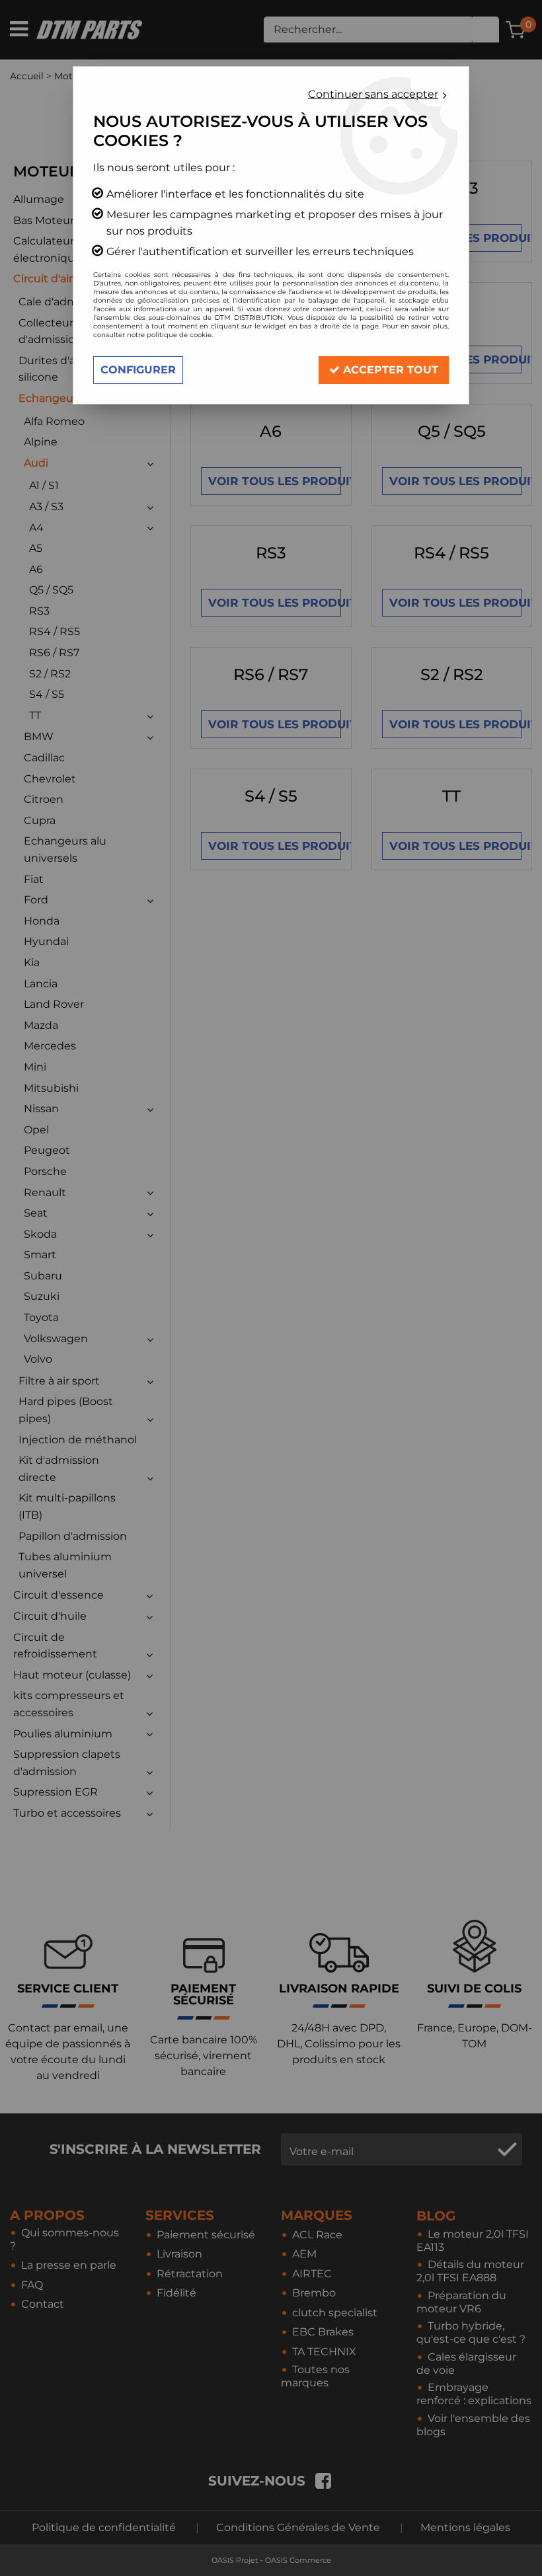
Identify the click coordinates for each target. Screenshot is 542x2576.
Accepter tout (389, 370)
